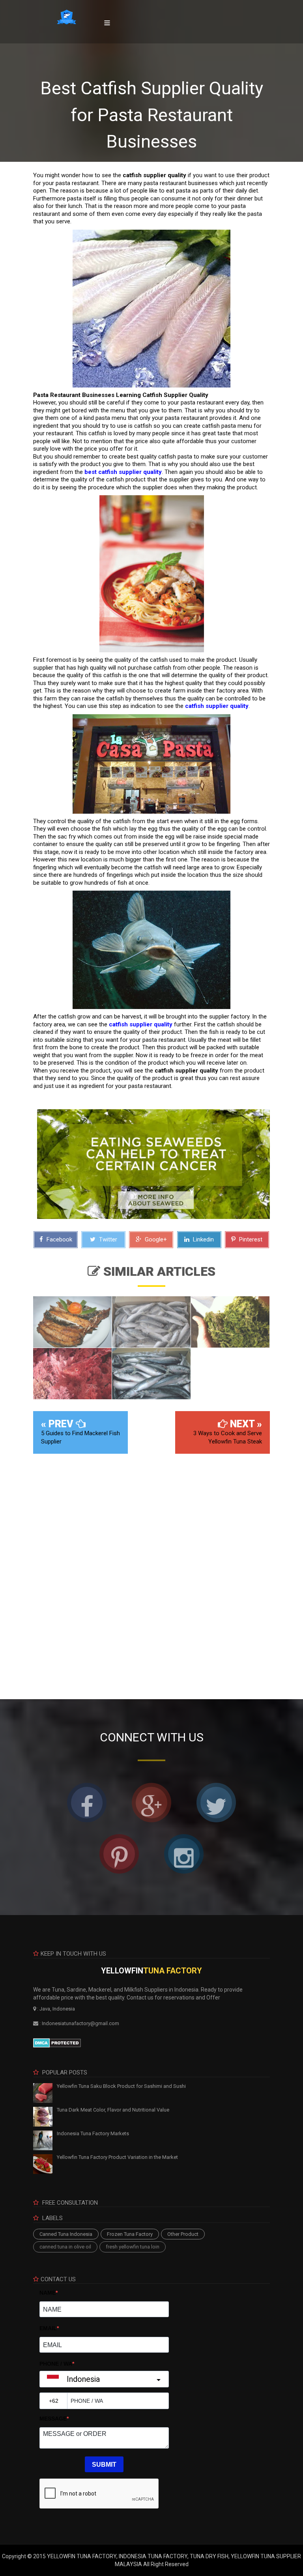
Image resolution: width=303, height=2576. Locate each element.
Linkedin (203, 1239)
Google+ (155, 1239)
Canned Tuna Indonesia (66, 2234)
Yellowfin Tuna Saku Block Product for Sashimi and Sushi (121, 2086)
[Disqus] (151, 1571)
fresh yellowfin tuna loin (133, 2247)
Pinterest (250, 1239)
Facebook (59, 1239)
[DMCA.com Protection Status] (57, 2042)
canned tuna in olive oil (65, 2247)
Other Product (183, 2234)
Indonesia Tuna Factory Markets (93, 2133)
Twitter (107, 1239)
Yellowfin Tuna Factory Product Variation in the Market (117, 2157)
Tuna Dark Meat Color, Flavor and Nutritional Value (113, 2110)
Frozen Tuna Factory (130, 2234)
